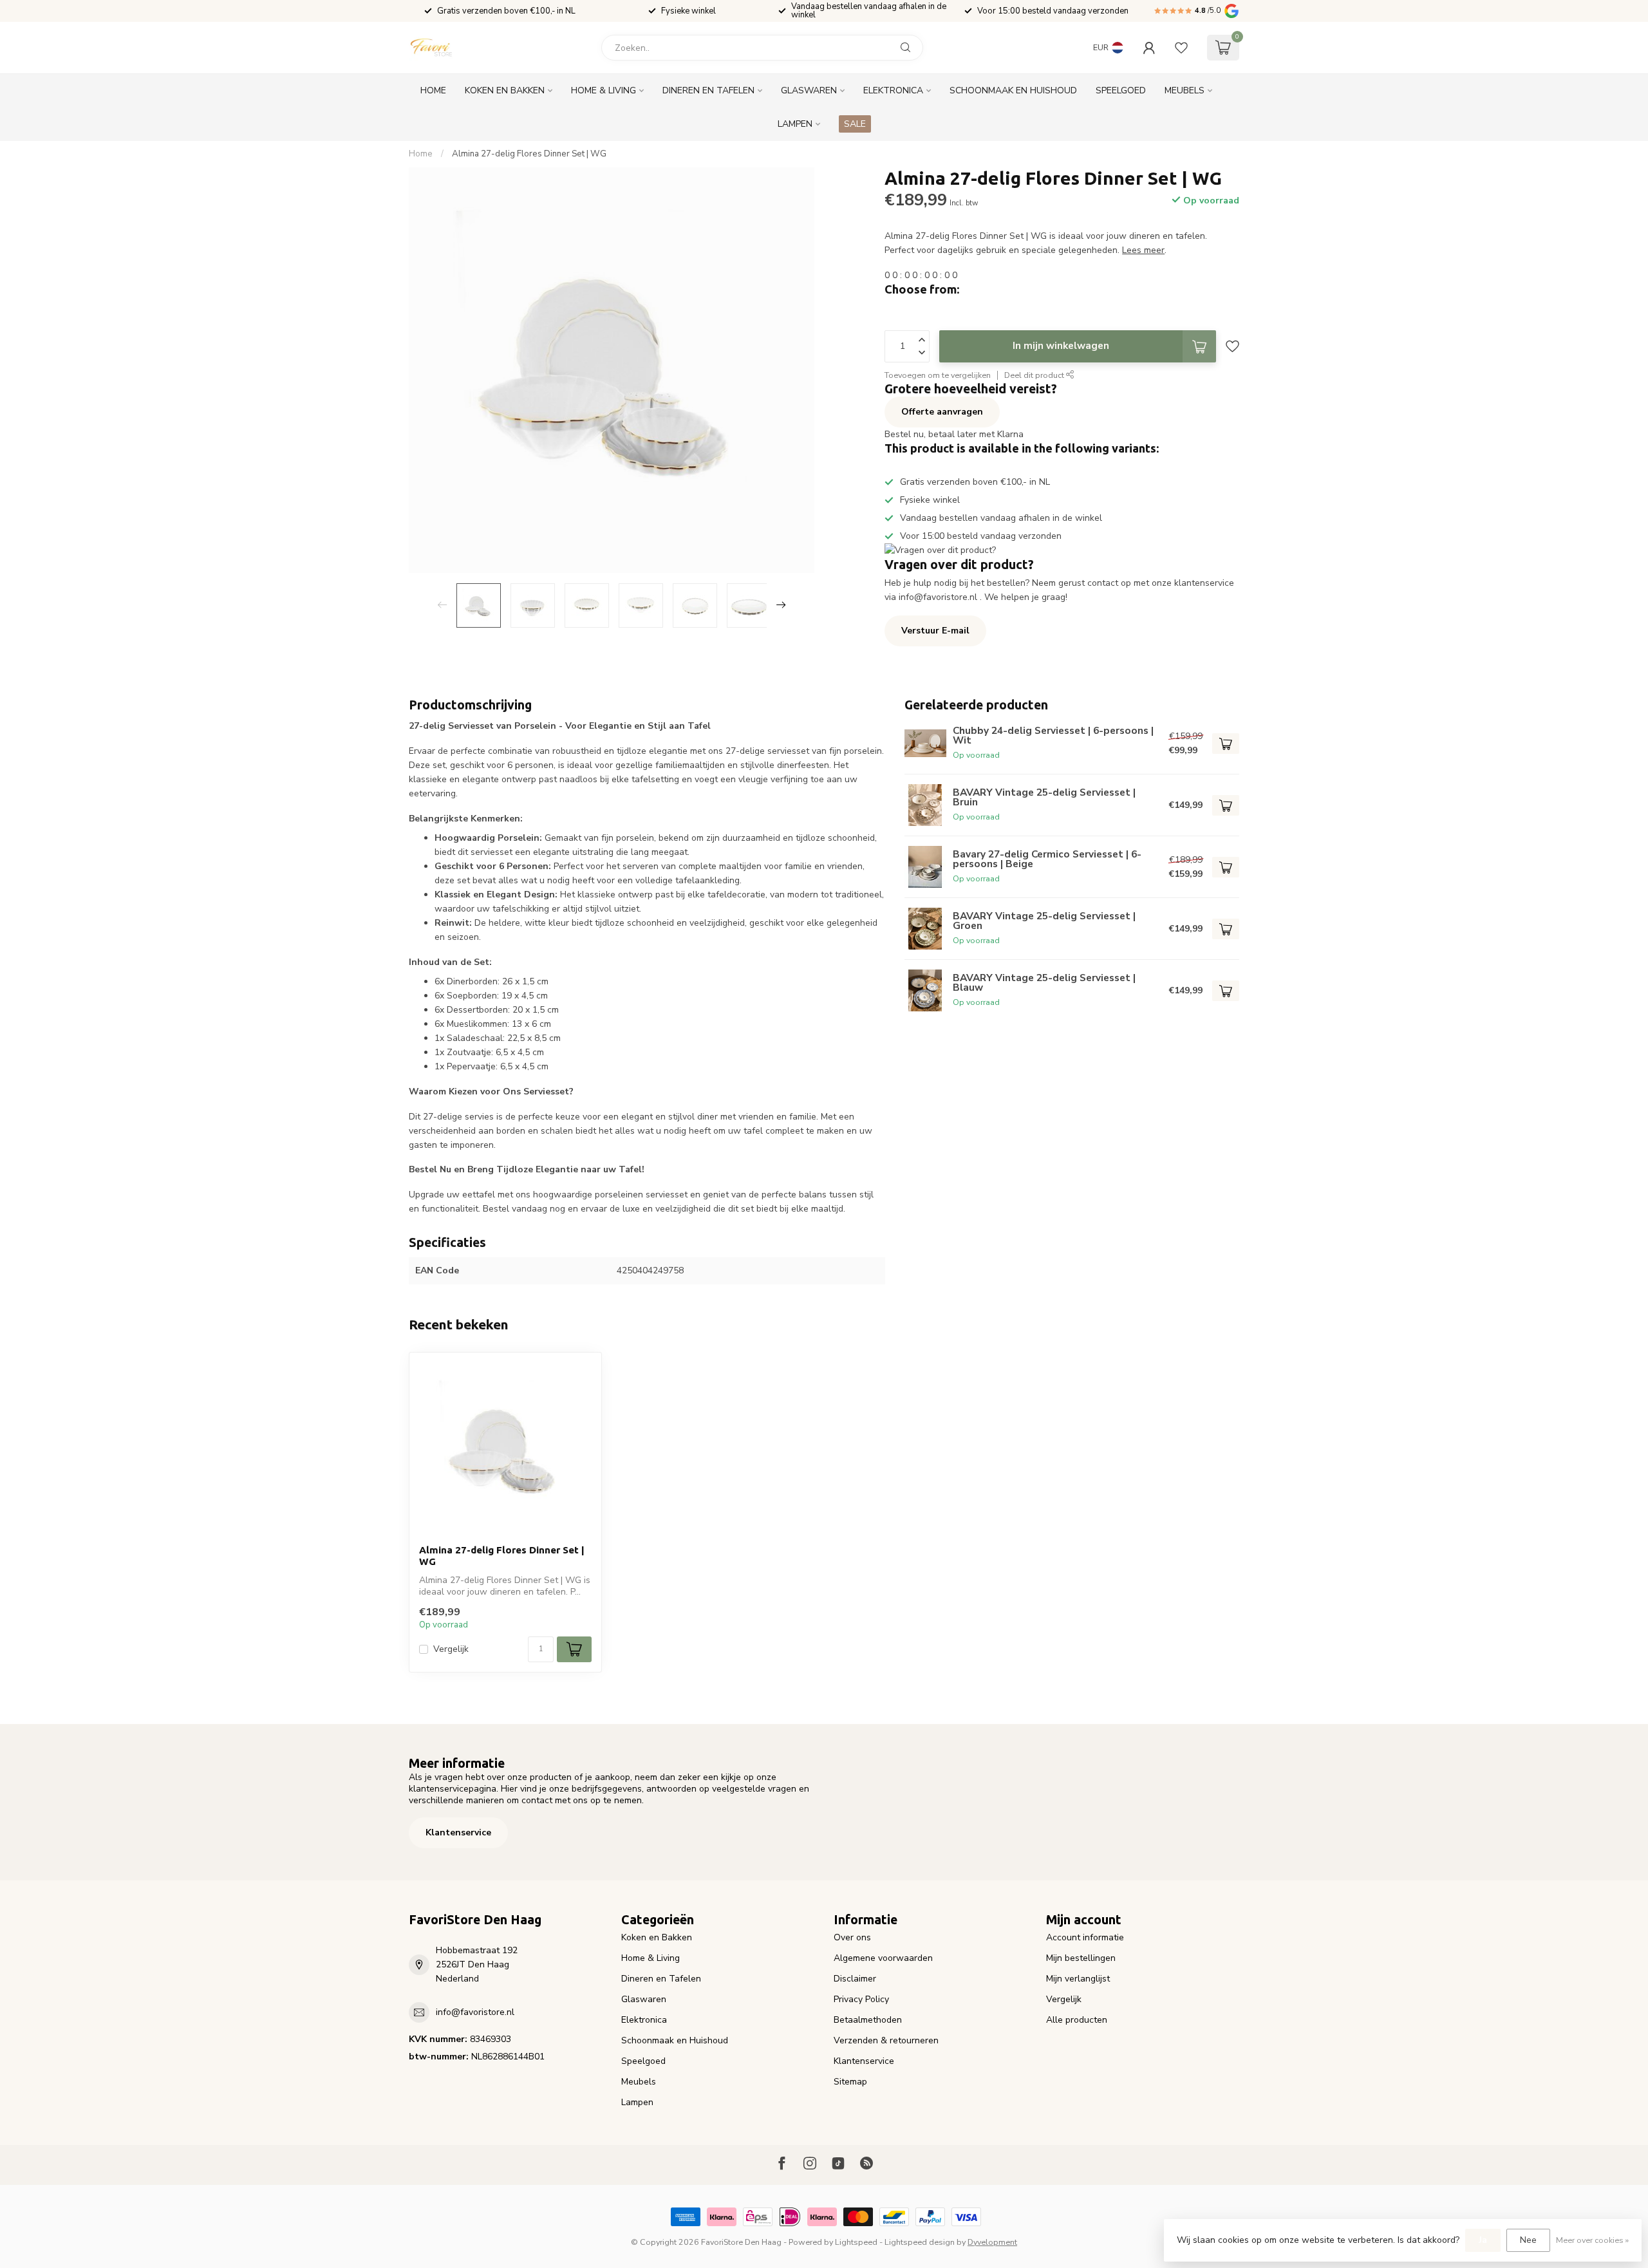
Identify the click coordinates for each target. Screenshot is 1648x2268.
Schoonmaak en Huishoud (1013, 90)
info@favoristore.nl (475, 2012)
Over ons (852, 1937)
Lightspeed (856, 2242)
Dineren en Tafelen (708, 90)
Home (433, 90)
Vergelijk (451, 1649)
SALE (855, 124)
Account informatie (1085, 1937)
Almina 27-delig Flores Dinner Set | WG (529, 154)
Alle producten (1077, 2020)
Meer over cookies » (1592, 2240)
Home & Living (604, 90)
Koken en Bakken (505, 90)
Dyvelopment (992, 2242)
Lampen (795, 124)
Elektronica (893, 90)
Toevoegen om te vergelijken (938, 375)
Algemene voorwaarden (883, 1958)
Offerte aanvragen (942, 412)
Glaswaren (809, 90)
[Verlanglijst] (1181, 48)
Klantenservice (458, 1832)
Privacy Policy (861, 1999)
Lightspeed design (920, 2242)
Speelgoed (1121, 90)
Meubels (1184, 90)
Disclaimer (855, 1979)
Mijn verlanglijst (1078, 1979)
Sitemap (850, 2082)
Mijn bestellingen (1081, 1958)
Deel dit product (1035, 375)
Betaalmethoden (868, 2020)
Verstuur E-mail (935, 631)
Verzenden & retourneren (886, 2040)
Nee (1528, 2240)
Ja (1483, 2240)
